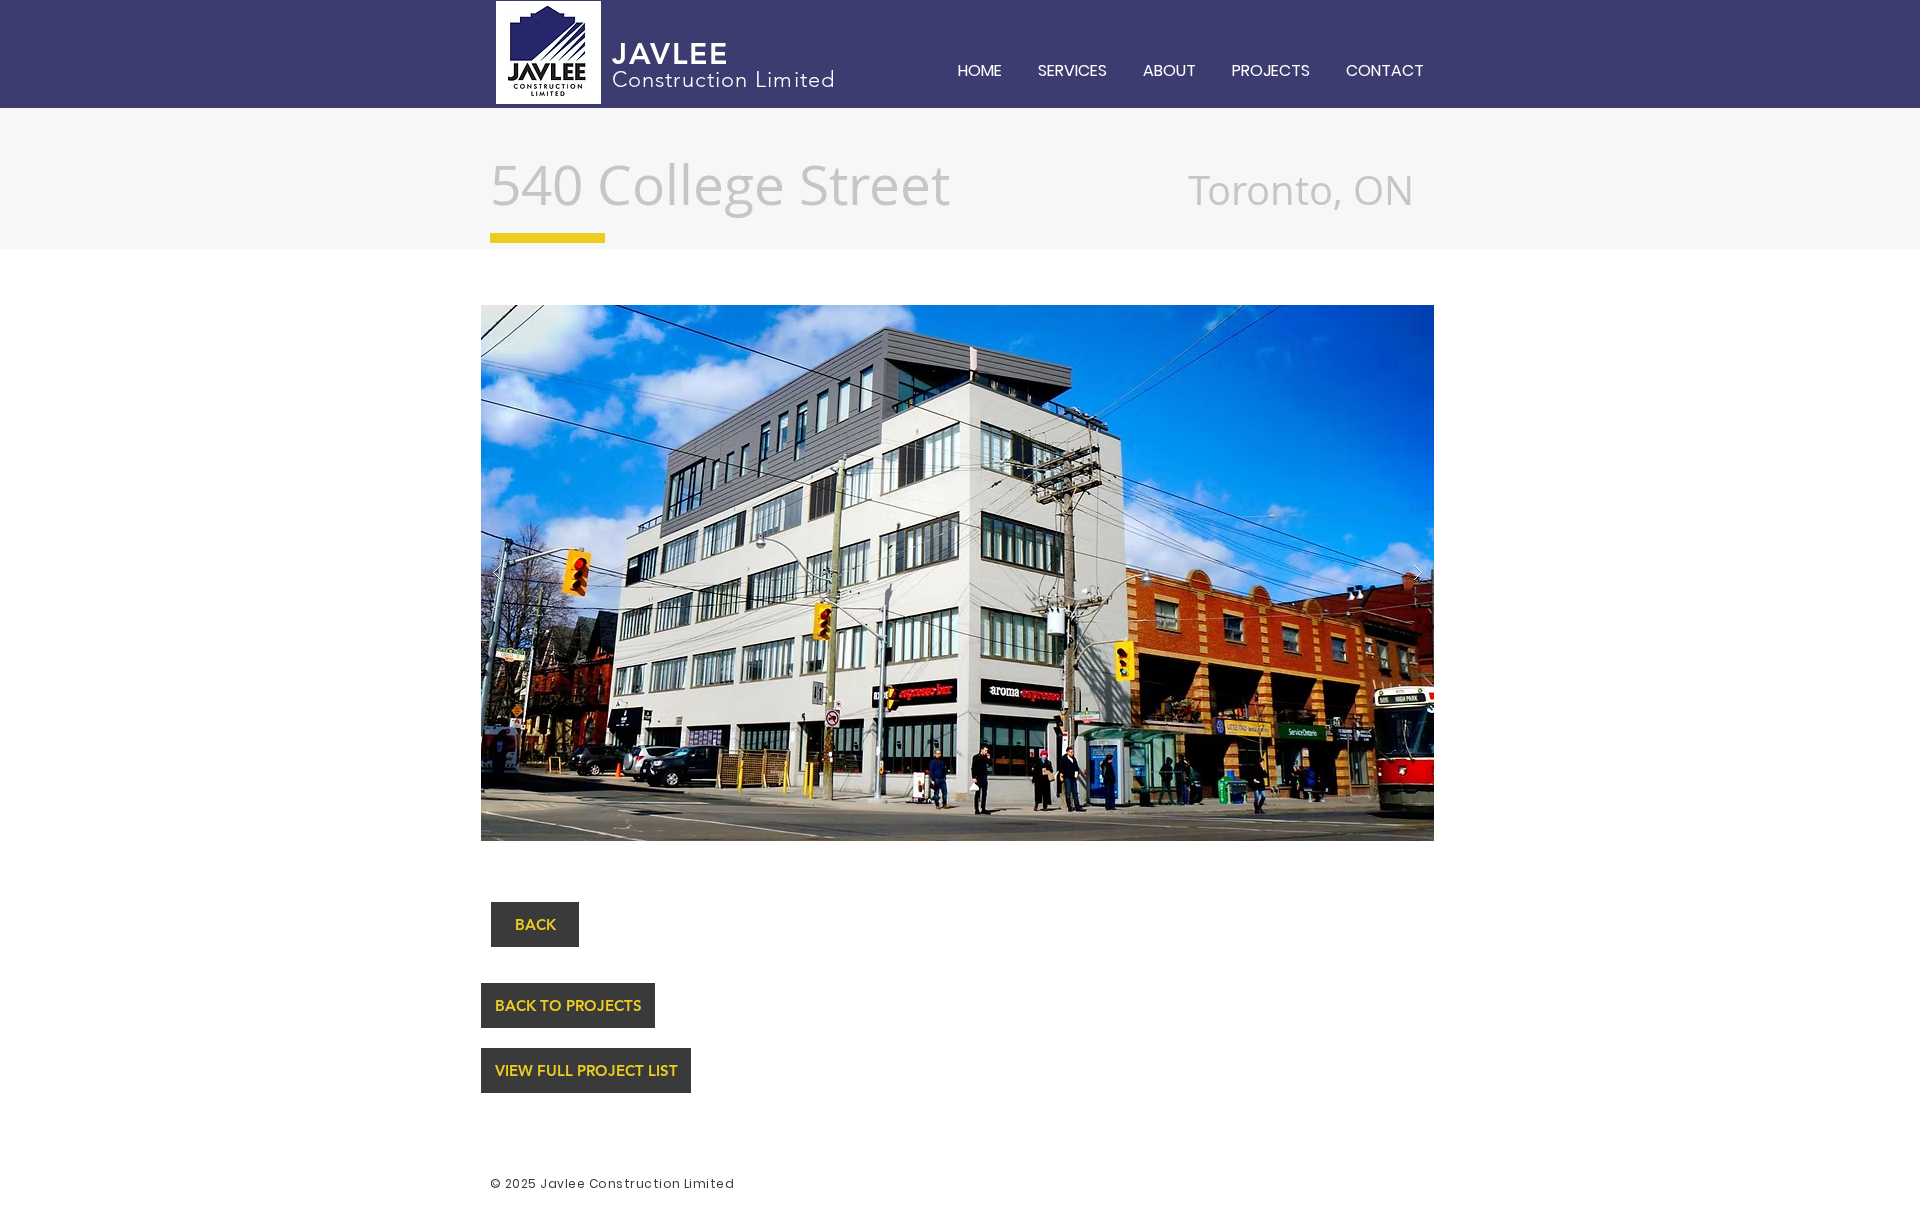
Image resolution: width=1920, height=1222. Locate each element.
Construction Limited (723, 79)
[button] (957, 572)
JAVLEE (670, 54)
